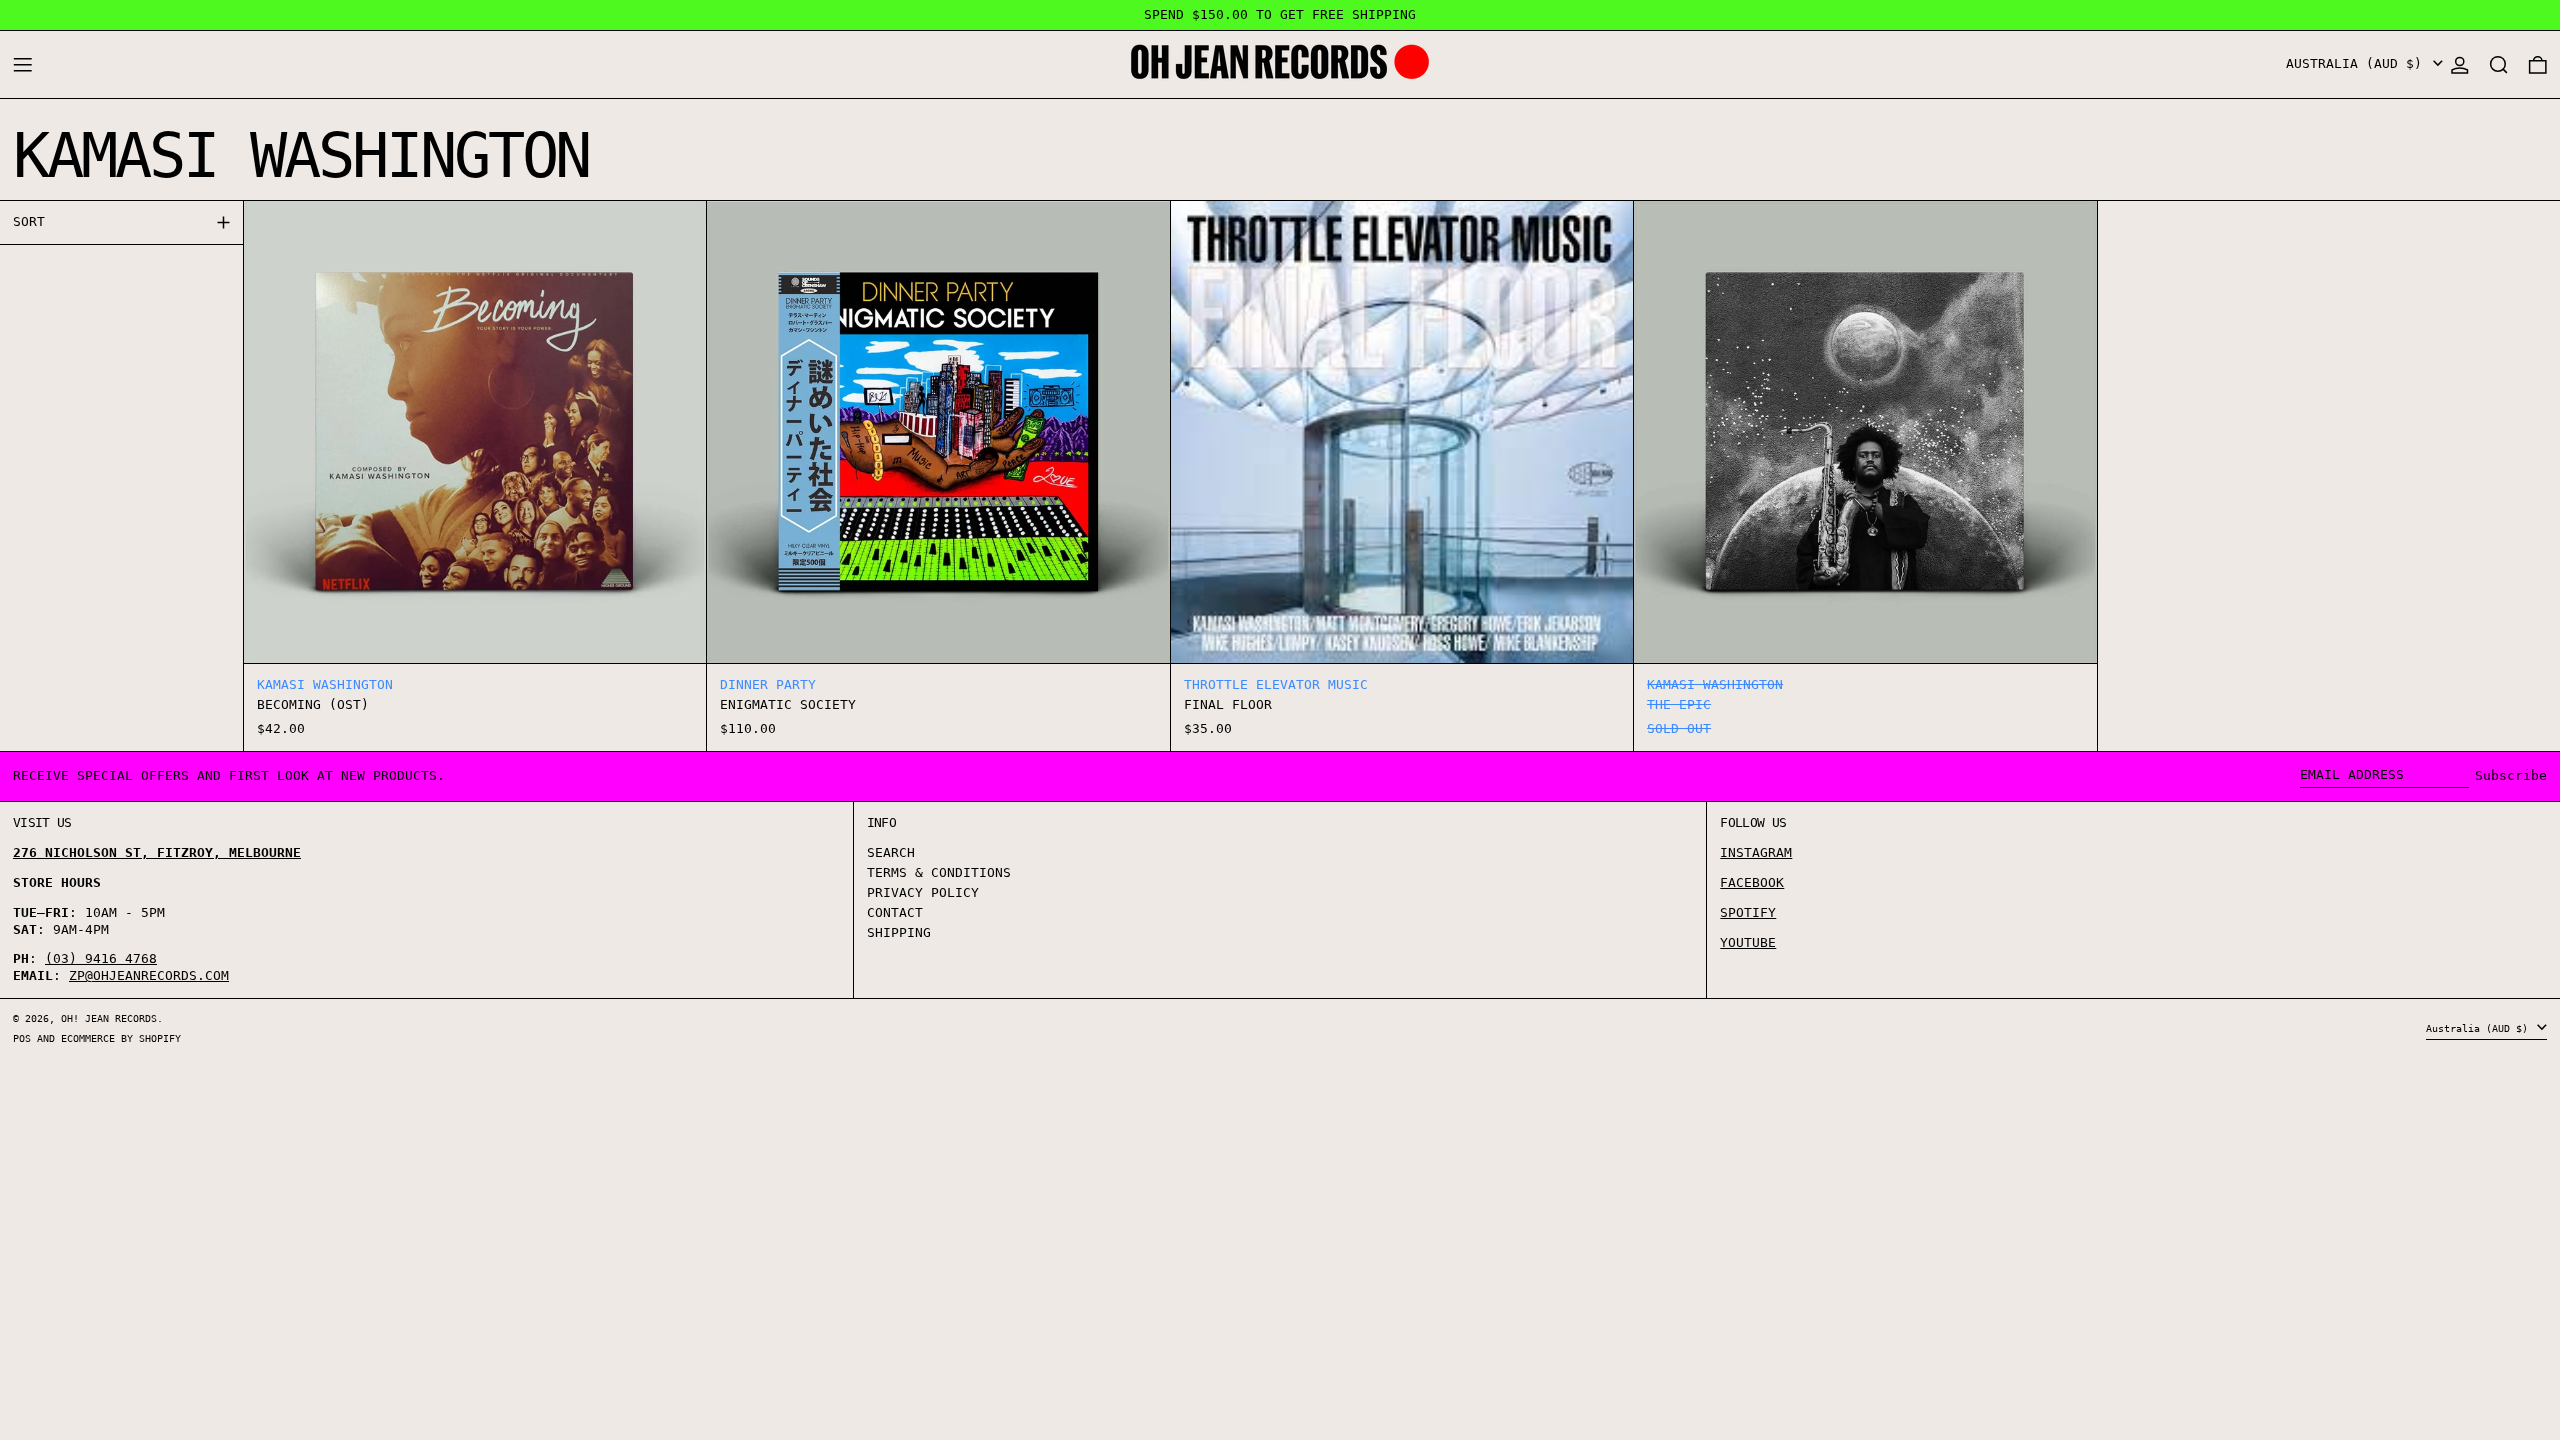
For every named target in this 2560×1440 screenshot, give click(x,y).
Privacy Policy (923, 892)
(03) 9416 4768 (101, 958)
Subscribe (2511, 775)
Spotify (1748, 912)
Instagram (1756, 852)
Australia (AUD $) (2358, 63)
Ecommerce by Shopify (121, 1038)
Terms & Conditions (939, 872)
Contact (895, 912)
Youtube (1748, 942)
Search (891, 852)
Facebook (1752, 882)
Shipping (899, 932)
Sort (29, 221)
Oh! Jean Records (109, 1018)
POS (22, 1038)
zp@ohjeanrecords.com (149, 975)
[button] (2499, 64)
